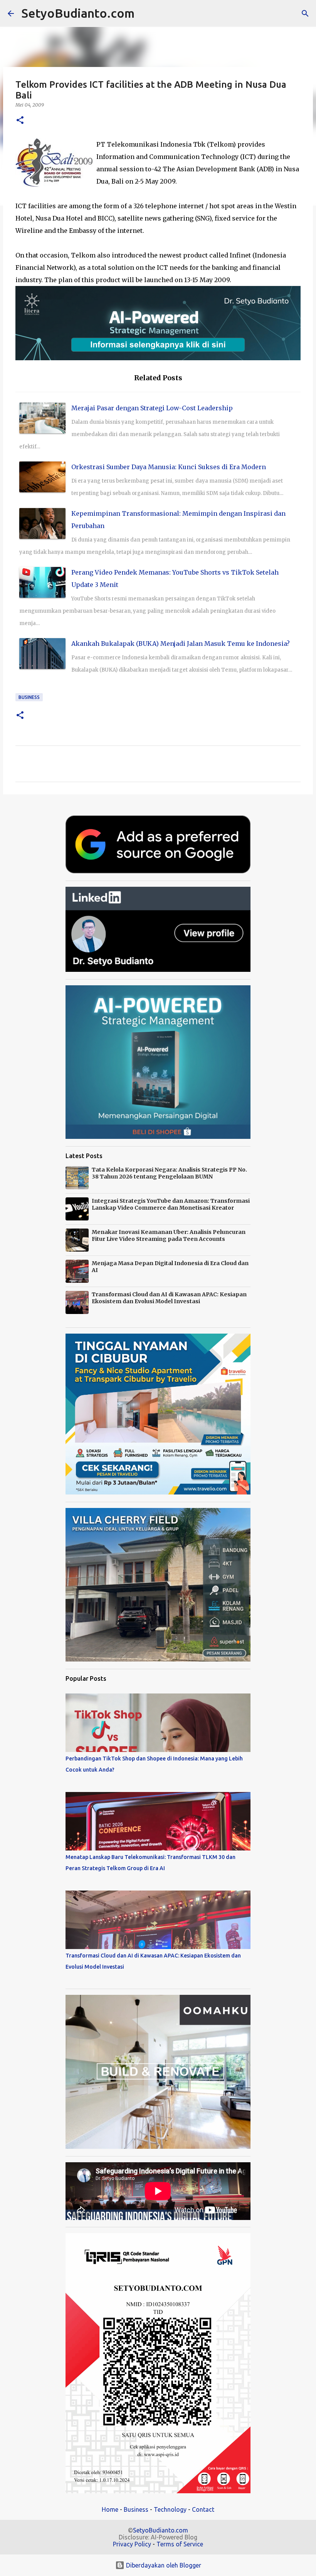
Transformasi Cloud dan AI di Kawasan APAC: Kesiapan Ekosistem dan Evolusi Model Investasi (169, 1298)
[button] (20, 121)
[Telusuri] (145, 13)
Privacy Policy (132, 2544)
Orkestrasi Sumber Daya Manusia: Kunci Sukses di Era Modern (169, 467)
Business (29, 697)
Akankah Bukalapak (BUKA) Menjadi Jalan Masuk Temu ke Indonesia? (181, 644)
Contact (203, 2509)
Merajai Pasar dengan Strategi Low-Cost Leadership (152, 408)
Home (110, 2509)
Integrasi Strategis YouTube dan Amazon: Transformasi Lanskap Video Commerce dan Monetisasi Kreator (171, 1204)
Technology (170, 2509)
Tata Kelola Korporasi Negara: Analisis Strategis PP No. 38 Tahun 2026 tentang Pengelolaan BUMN (169, 1173)
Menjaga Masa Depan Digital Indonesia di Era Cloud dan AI (170, 1267)
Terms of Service (180, 2544)
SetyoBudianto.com (78, 13)
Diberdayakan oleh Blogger (163, 2565)
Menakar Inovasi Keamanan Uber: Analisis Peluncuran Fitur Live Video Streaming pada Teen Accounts (169, 1235)
